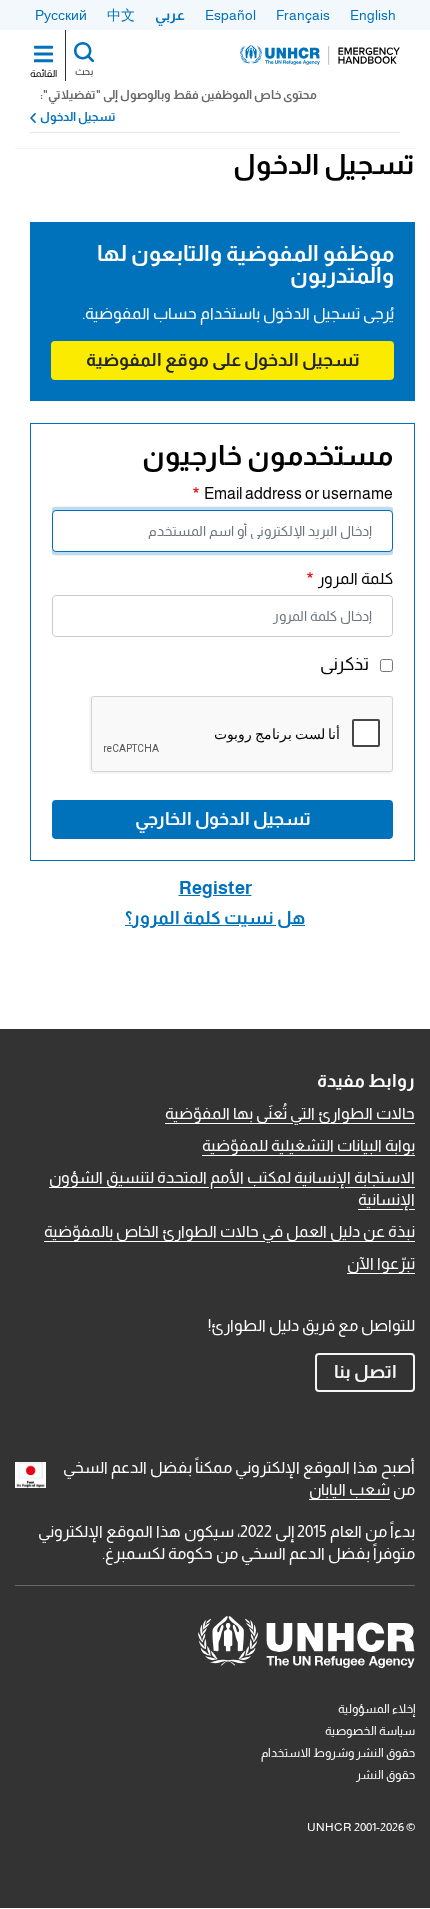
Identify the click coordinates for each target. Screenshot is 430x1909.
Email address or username (298, 493)
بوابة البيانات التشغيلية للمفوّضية (308, 1145)
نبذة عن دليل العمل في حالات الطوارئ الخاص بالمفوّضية (229, 1231)
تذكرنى (344, 664)
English (373, 15)
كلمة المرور (355, 578)
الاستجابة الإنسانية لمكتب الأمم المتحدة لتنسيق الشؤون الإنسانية (232, 1188)
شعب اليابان (349, 1489)
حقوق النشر (385, 1775)
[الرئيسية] (320, 55)
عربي (170, 15)
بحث (84, 71)
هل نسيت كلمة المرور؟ (215, 918)
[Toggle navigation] (43, 56)
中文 (121, 15)
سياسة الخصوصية (370, 1731)
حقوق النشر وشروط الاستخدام (338, 1753)
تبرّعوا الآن (381, 1263)
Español (230, 15)
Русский (61, 15)
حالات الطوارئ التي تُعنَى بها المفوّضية (290, 1113)
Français (303, 15)
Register (215, 888)
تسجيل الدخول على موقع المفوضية (223, 360)
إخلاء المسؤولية (376, 1709)
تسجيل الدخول (78, 117)
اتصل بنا (365, 1372)
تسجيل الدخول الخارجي (223, 819)
